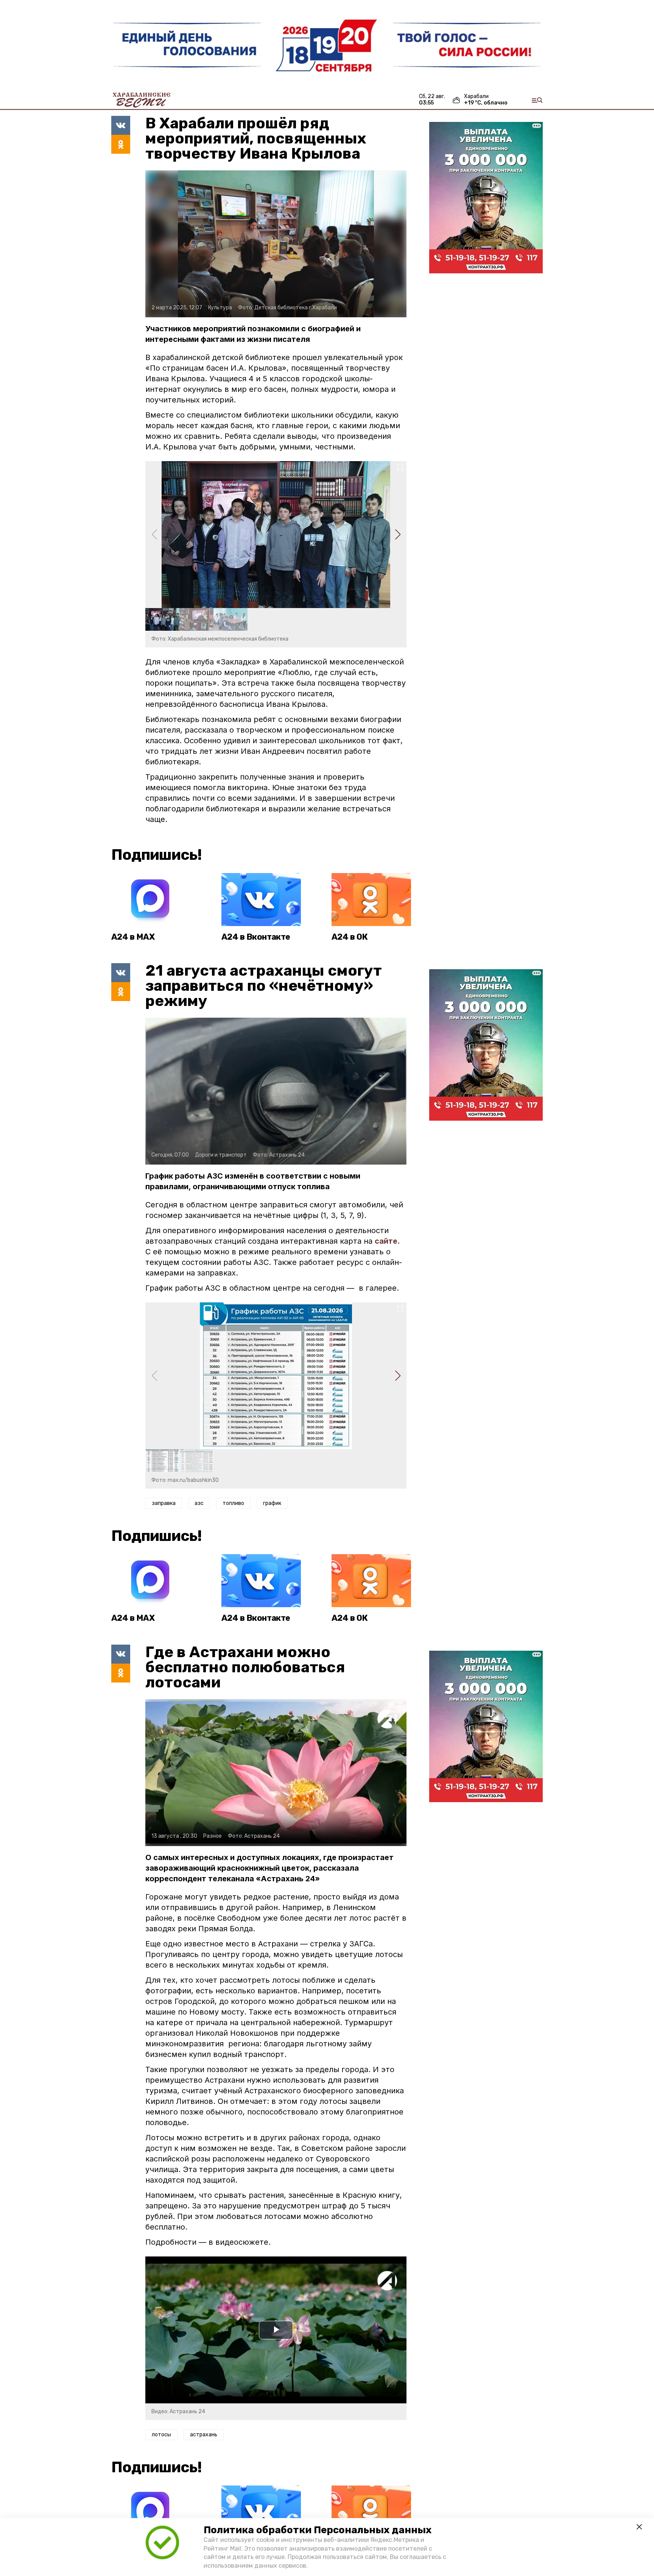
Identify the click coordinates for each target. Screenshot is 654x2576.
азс (199, 1503)
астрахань (204, 2435)
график (272, 1503)
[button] (398, 535)
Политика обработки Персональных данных (318, 2530)
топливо (233, 1503)
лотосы (161, 2435)
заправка (164, 1503)
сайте (386, 1241)
